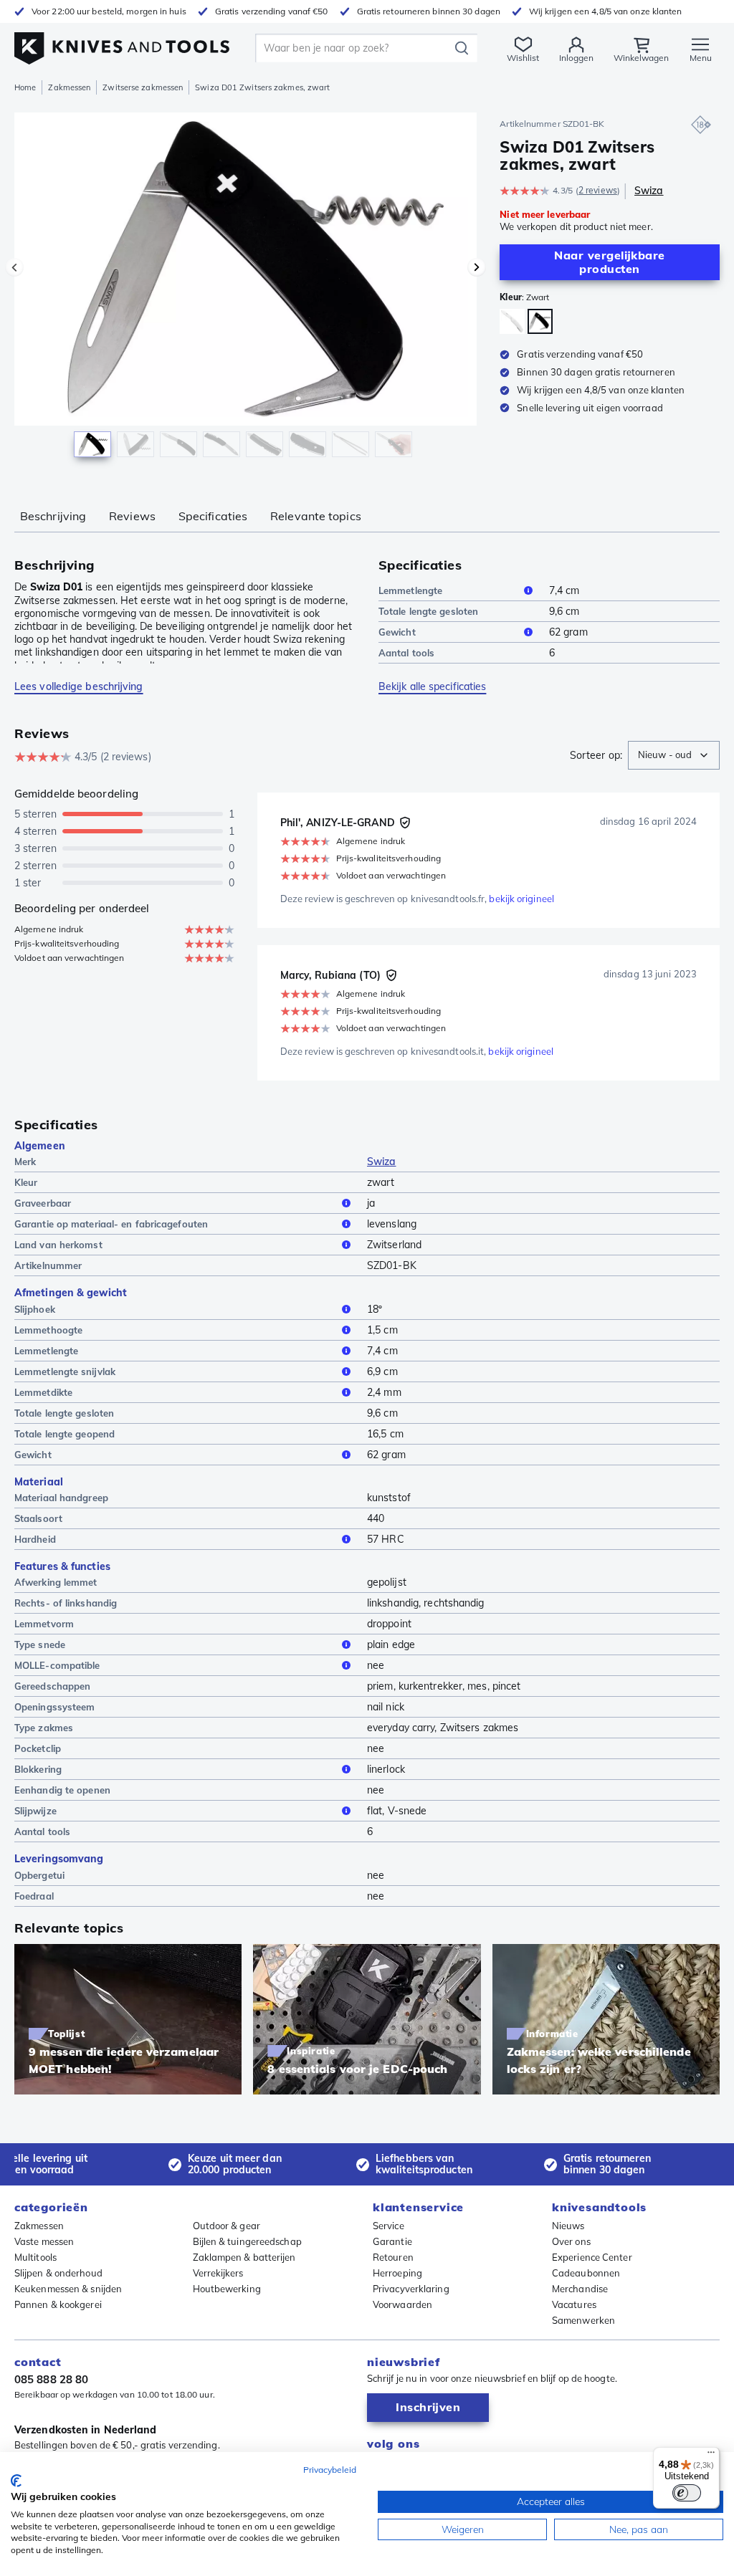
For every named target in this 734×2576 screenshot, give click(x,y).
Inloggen (576, 58)
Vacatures (574, 2304)
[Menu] (711, 2456)
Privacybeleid (330, 2470)
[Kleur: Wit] (512, 321)
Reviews (132, 516)
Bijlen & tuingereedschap (247, 2241)
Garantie (392, 2241)
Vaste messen (44, 2241)
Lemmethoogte (48, 1330)
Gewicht (397, 632)
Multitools (35, 2257)
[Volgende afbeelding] (477, 267)
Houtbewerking (227, 2289)
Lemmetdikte (43, 1392)
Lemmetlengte (410, 590)
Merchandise (580, 2289)
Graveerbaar (43, 1203)
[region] (246, 293)
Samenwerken (583, 2320)
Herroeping (397, 2273)
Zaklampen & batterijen (244, 2257)
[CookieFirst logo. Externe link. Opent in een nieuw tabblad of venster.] (16, 2481)
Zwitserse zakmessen (143, 87)
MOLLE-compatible (57, 1665)
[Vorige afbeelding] (14, 267)
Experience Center (592, 2257)
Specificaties (213, 516)
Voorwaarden (402, 2304)
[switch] (687, 2493)
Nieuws (568, 2226)
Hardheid (35, 1539)
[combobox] (674, 755)
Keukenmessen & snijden (68, 2289)
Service (389, 2226)
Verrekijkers (218, 2273)
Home (25, 87)
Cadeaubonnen (586, 2273)
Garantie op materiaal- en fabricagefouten (111, 1224)
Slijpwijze (35, 1811)
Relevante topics (316, 516)
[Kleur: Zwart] (540, 321)
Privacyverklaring (411, 2289)
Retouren (393, 2257)
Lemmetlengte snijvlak (65, 1371)
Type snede (40, 1644)
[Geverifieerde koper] (405, 823)
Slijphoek (35, 1309)
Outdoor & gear (227, 2226)
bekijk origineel (521, 899)
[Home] (122, 44)
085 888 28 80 (51, 2379)
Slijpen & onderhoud (58, 2273)
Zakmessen (69, 87)
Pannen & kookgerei (58, 2304)
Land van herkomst (58, 1245)
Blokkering (38, 1769)
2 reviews (598, 190)
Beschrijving (53, 516)
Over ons (571, 2241)
